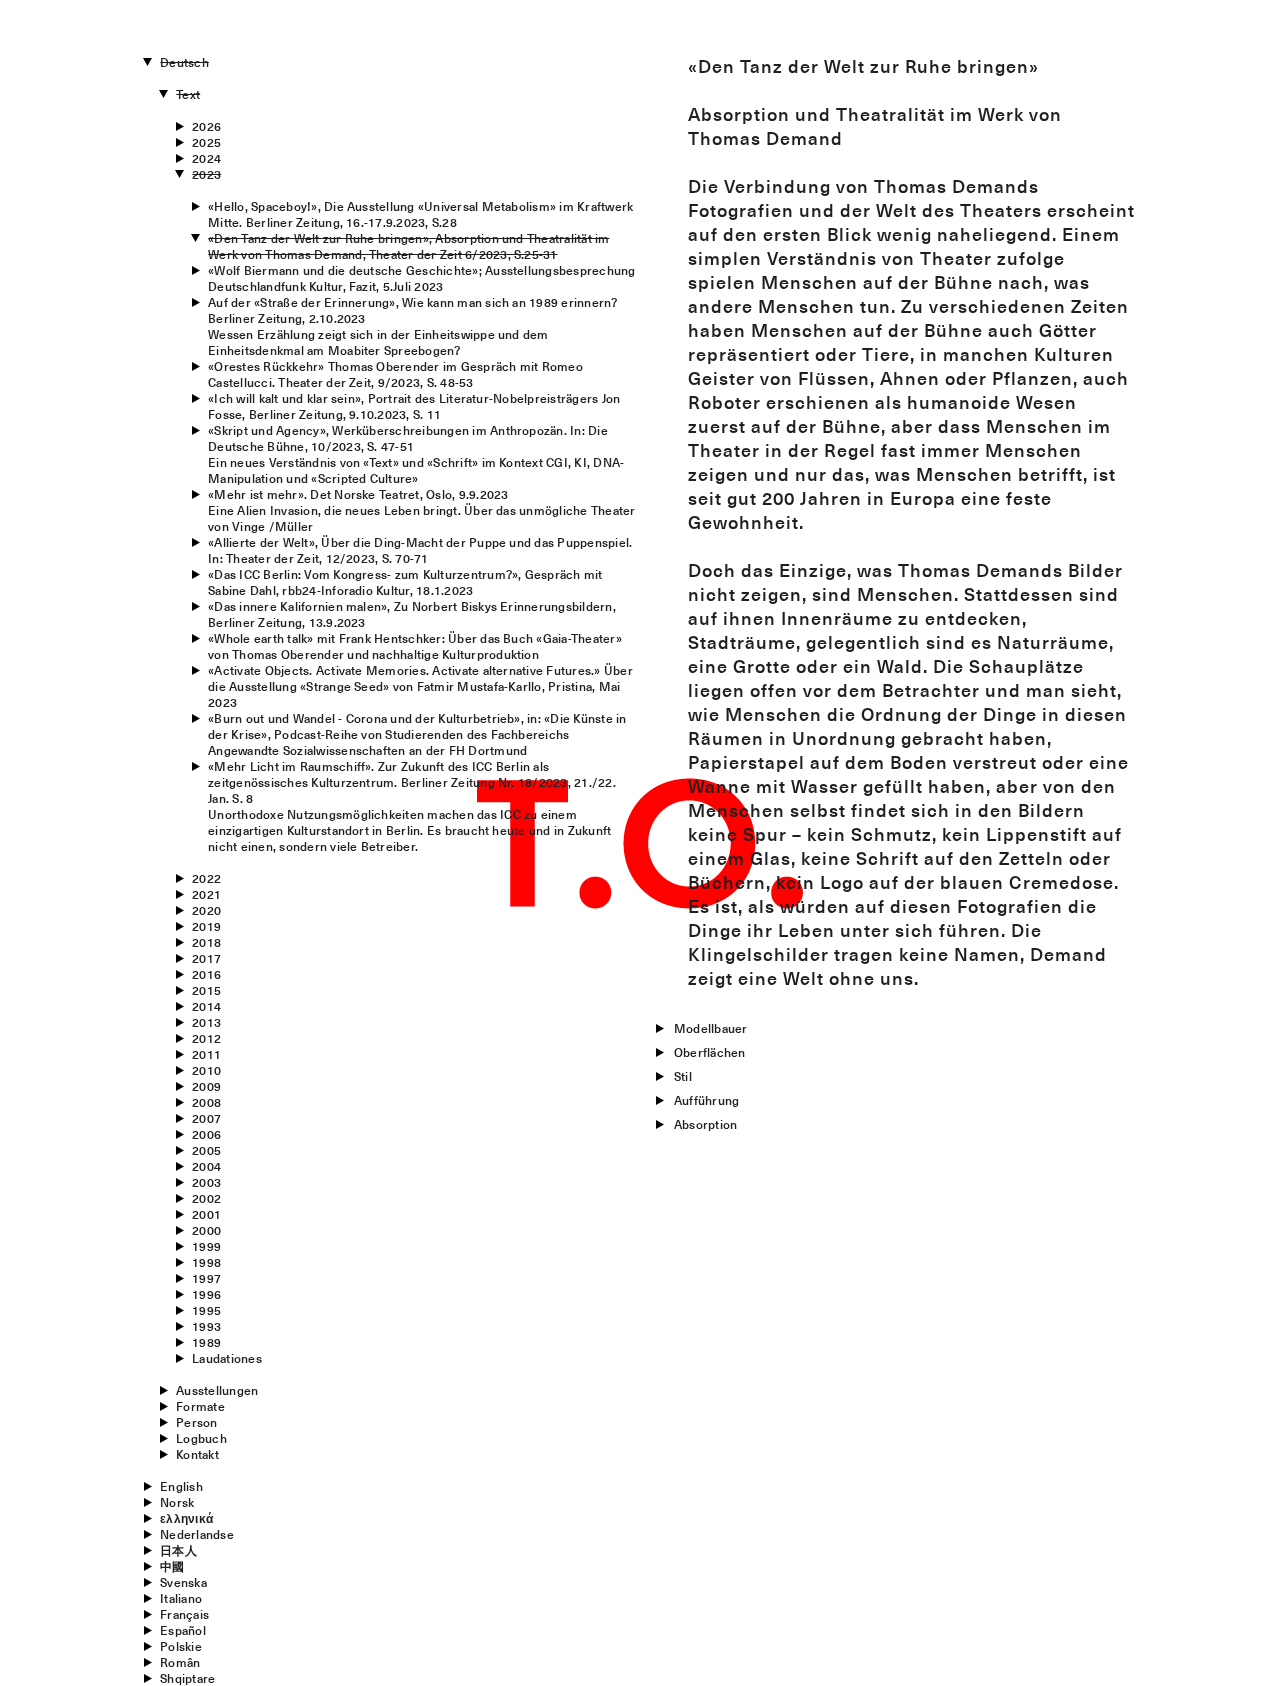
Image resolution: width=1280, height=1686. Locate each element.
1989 (206, 1342)
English (181, 1486)
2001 (206, 1214)
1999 (206, 1246)
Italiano (181, 1598)
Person (196, 1422)
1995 (206, 1310)
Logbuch (201, 1438)
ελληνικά (186, 1518)
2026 (206, 126)
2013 (206, 1022)
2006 (206, 1134)
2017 (206, 958)
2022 (206, 878)
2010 (206, 1070)
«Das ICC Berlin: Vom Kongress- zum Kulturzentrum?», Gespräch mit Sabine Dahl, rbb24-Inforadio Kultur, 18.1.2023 (405, 582)
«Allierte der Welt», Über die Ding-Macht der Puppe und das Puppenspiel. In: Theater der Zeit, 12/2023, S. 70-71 (420, 550)
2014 (206, 1006)
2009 (206, 1086)
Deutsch (184, 62)
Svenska (183, 1582)
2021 (206, 894)
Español (183, 1630)
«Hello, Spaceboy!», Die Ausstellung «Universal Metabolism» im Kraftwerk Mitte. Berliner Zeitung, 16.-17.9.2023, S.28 (420, 214)
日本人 (178, 1550)
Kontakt (197, 1454)
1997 (206, 1278)
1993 (206, 1326)
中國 (172, 1566)
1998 (206, 1262)
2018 (206, 942)
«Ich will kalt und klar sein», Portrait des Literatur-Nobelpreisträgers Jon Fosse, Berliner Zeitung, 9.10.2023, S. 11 (414, 406)
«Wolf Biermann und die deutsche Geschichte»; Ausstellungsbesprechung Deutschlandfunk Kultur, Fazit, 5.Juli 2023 (421, 278)
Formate (200, 1406)
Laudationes (227, 1358)
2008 (206, 1102)
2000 (206, 1230)
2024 (206, 158)
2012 (206, 1038)
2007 (206, 1118)
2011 (206, 1054)
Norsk (177, 1502)
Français (184, 1614)
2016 (206, 974)
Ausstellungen (217, 1390)
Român (180, 1662)
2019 (206, 926)
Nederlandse (197, 1534)
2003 (206, 1182)
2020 (206, 910)
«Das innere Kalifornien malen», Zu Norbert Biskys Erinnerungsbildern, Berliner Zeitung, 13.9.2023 (412, 614)
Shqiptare (187, 1678)
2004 (206, 1166)
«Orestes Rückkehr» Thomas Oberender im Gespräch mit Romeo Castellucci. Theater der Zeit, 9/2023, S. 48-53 (395, 374)
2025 (206, 142)
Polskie (181, 1646)
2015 (206, 990)
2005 (206, 1150)
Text (188, 94)
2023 (206, 174)
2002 (206, 1198)
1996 (206, 1294)
